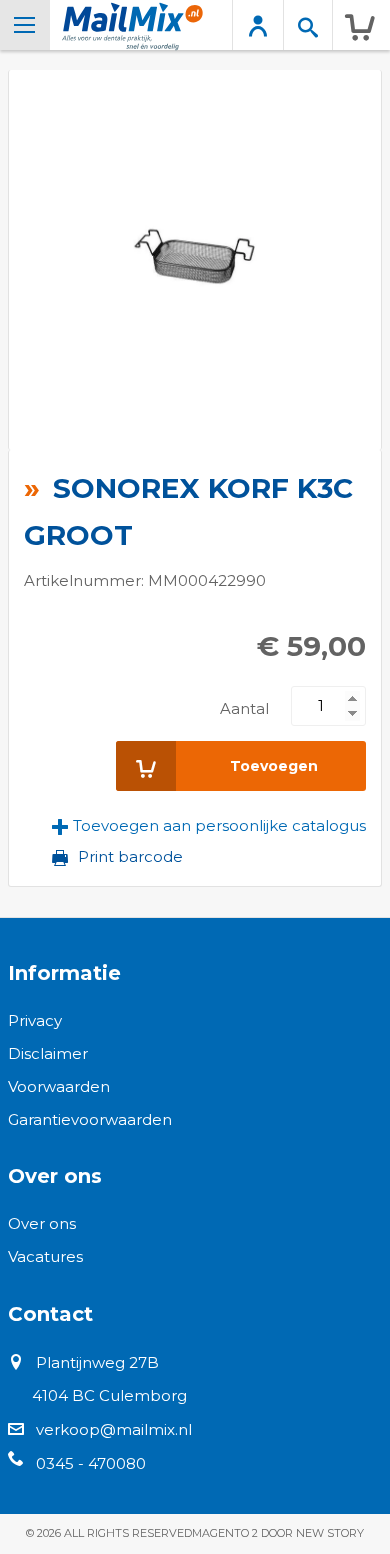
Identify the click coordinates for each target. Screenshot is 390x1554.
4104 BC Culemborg (109, 1395)
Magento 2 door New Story (278, 1533)
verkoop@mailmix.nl (114, 1429)
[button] (209, 826)
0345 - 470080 (91, 1463)
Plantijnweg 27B (97, 1362)
